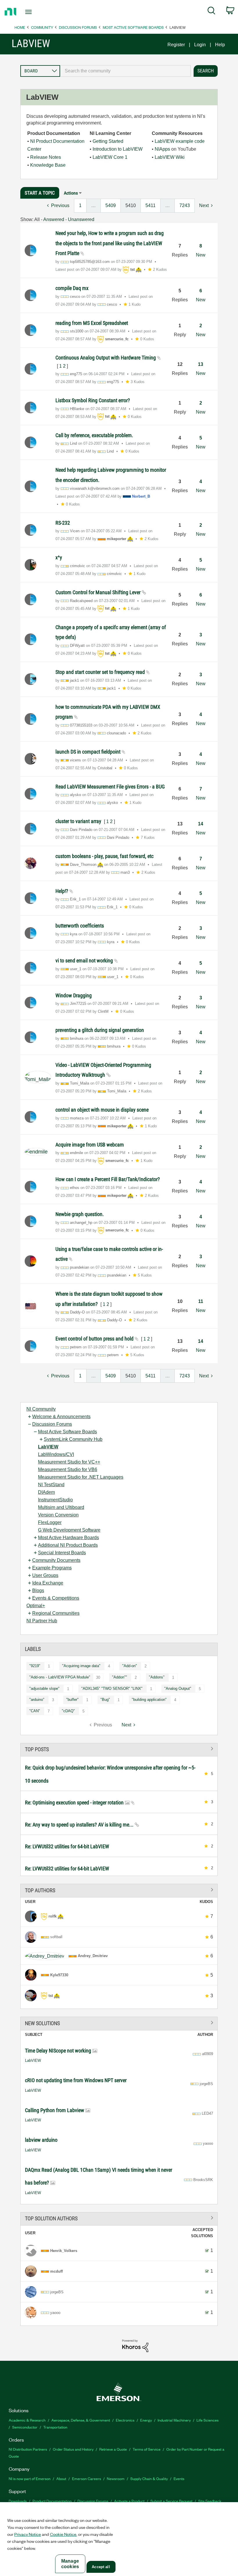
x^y (59, 557)
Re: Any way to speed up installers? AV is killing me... (80, 1825)
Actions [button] (71, 193)
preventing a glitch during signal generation (100, 1030)
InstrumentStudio (55, 1500)
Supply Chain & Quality (149, 2478)
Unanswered (81, 219)
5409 (111, 205)
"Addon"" (120, 1677)
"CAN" (35, 1711)
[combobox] (125, 71)
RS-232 (63, 523)
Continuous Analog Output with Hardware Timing (106, 358)
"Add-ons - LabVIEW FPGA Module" (60, 1677)
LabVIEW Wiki (170, 157)
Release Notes (46, 157)
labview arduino (41, 2140)
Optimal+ (36, 1606)
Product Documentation (52, 2501)
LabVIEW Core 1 (110, 157)
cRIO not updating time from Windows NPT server (76, 2080)
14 (201, 824)
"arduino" (37, 1700)
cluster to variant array (79, 821)
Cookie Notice (63, 2534)
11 (201, 1301)
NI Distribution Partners (28, 2449)
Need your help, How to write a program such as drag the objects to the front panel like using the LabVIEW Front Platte (110, 243)
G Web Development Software (69, 1530)
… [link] (93, 205)
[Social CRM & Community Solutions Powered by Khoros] (135, 2346)
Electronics (125, 2420)
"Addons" (157, 1677)
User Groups (45, 1575)
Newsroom (116, 2478)
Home (20, 27)
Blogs (38, 1590)
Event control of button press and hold (95, 1339)
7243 (185, 205)
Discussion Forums (78, 27)
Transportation (55, 2427)
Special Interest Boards (62, 1553)
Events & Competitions (56, 1598)
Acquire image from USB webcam (90, 1145)
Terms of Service (147, 2449)
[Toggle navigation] (36, 12)
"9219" (35, 1666)
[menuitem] (211, 12)
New (201, 255)
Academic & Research (27, 2420)
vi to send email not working (85, 961)
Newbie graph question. (80, 1214)
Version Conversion (58, 1515)
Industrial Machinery (174, 2420)
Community (42, 27)
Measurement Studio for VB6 (68, 1469)
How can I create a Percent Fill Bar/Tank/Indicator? (108, 1179)
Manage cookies (70, 2564)
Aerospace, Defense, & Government (81, 2420)
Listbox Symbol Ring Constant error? (93, 400)
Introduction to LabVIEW (118, 149)
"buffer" (72, 1700)
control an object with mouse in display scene (102, 1110)
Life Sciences (208, 2420)
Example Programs (52, 1568)
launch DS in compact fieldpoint (89, 752)
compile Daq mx (72, 288)
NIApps (162, 149)
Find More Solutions (119, 2022)
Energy (146, 2420)
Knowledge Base (48, 165)
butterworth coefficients (80, 926)
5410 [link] (131, 205)
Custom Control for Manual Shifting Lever (99, 592)
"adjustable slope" (44, 1688)
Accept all (101, 2567)
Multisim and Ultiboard (61, 1507)
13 (201, 364)
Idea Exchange (48, 1583)
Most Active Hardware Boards (68, 1538)
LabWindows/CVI (56, 1454)
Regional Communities (56, 1613)
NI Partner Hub (42, 1621)
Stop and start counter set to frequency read (101, 672)
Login (200, 45)
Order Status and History (73, 2449)
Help (220, 45)
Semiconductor (25, 2427)
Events (179, 2478)
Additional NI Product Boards (68, 1545)
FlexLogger (50, 1522)
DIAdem (46, 1492)
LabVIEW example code (180, 141)
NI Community (41, 1409)
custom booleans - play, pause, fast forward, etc (104, 856)
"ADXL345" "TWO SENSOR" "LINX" (112, 1688)
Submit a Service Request (171, 2501)
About (61, 2478)
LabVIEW (48, 1447)
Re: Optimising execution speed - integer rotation (75, 1803)
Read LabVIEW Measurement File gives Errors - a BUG (110, 787)
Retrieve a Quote (113, 2449)
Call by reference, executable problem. (94, 435)
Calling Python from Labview (55, 2110)
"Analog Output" (178, 1688)
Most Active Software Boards (133, 27)
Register (176, 45)
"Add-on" (130, 1666)
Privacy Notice (28, 2534)
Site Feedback (210, 2501)
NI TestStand (51, 1485)
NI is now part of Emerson (30, 2478)
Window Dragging (74, 995)
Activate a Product (129, 2501)
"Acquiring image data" (81, 1666)
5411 (150, 205)
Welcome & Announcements (61, 1417)
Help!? (62, 891)
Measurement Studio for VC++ (69, 1462)
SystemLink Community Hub (73, 1439)
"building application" (149, 1700)
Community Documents (56, 1560)
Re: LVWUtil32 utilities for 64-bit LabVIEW (67, 1846)
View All (119, 1749)
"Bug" (105, 1700)
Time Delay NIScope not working (59, 2051)
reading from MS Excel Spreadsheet (92, 323)
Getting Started (108, 141)
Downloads (18, 2501)
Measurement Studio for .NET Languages (81, 1477)
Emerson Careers (86, 2478)
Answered (54, 219)
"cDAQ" (68, 1711)
